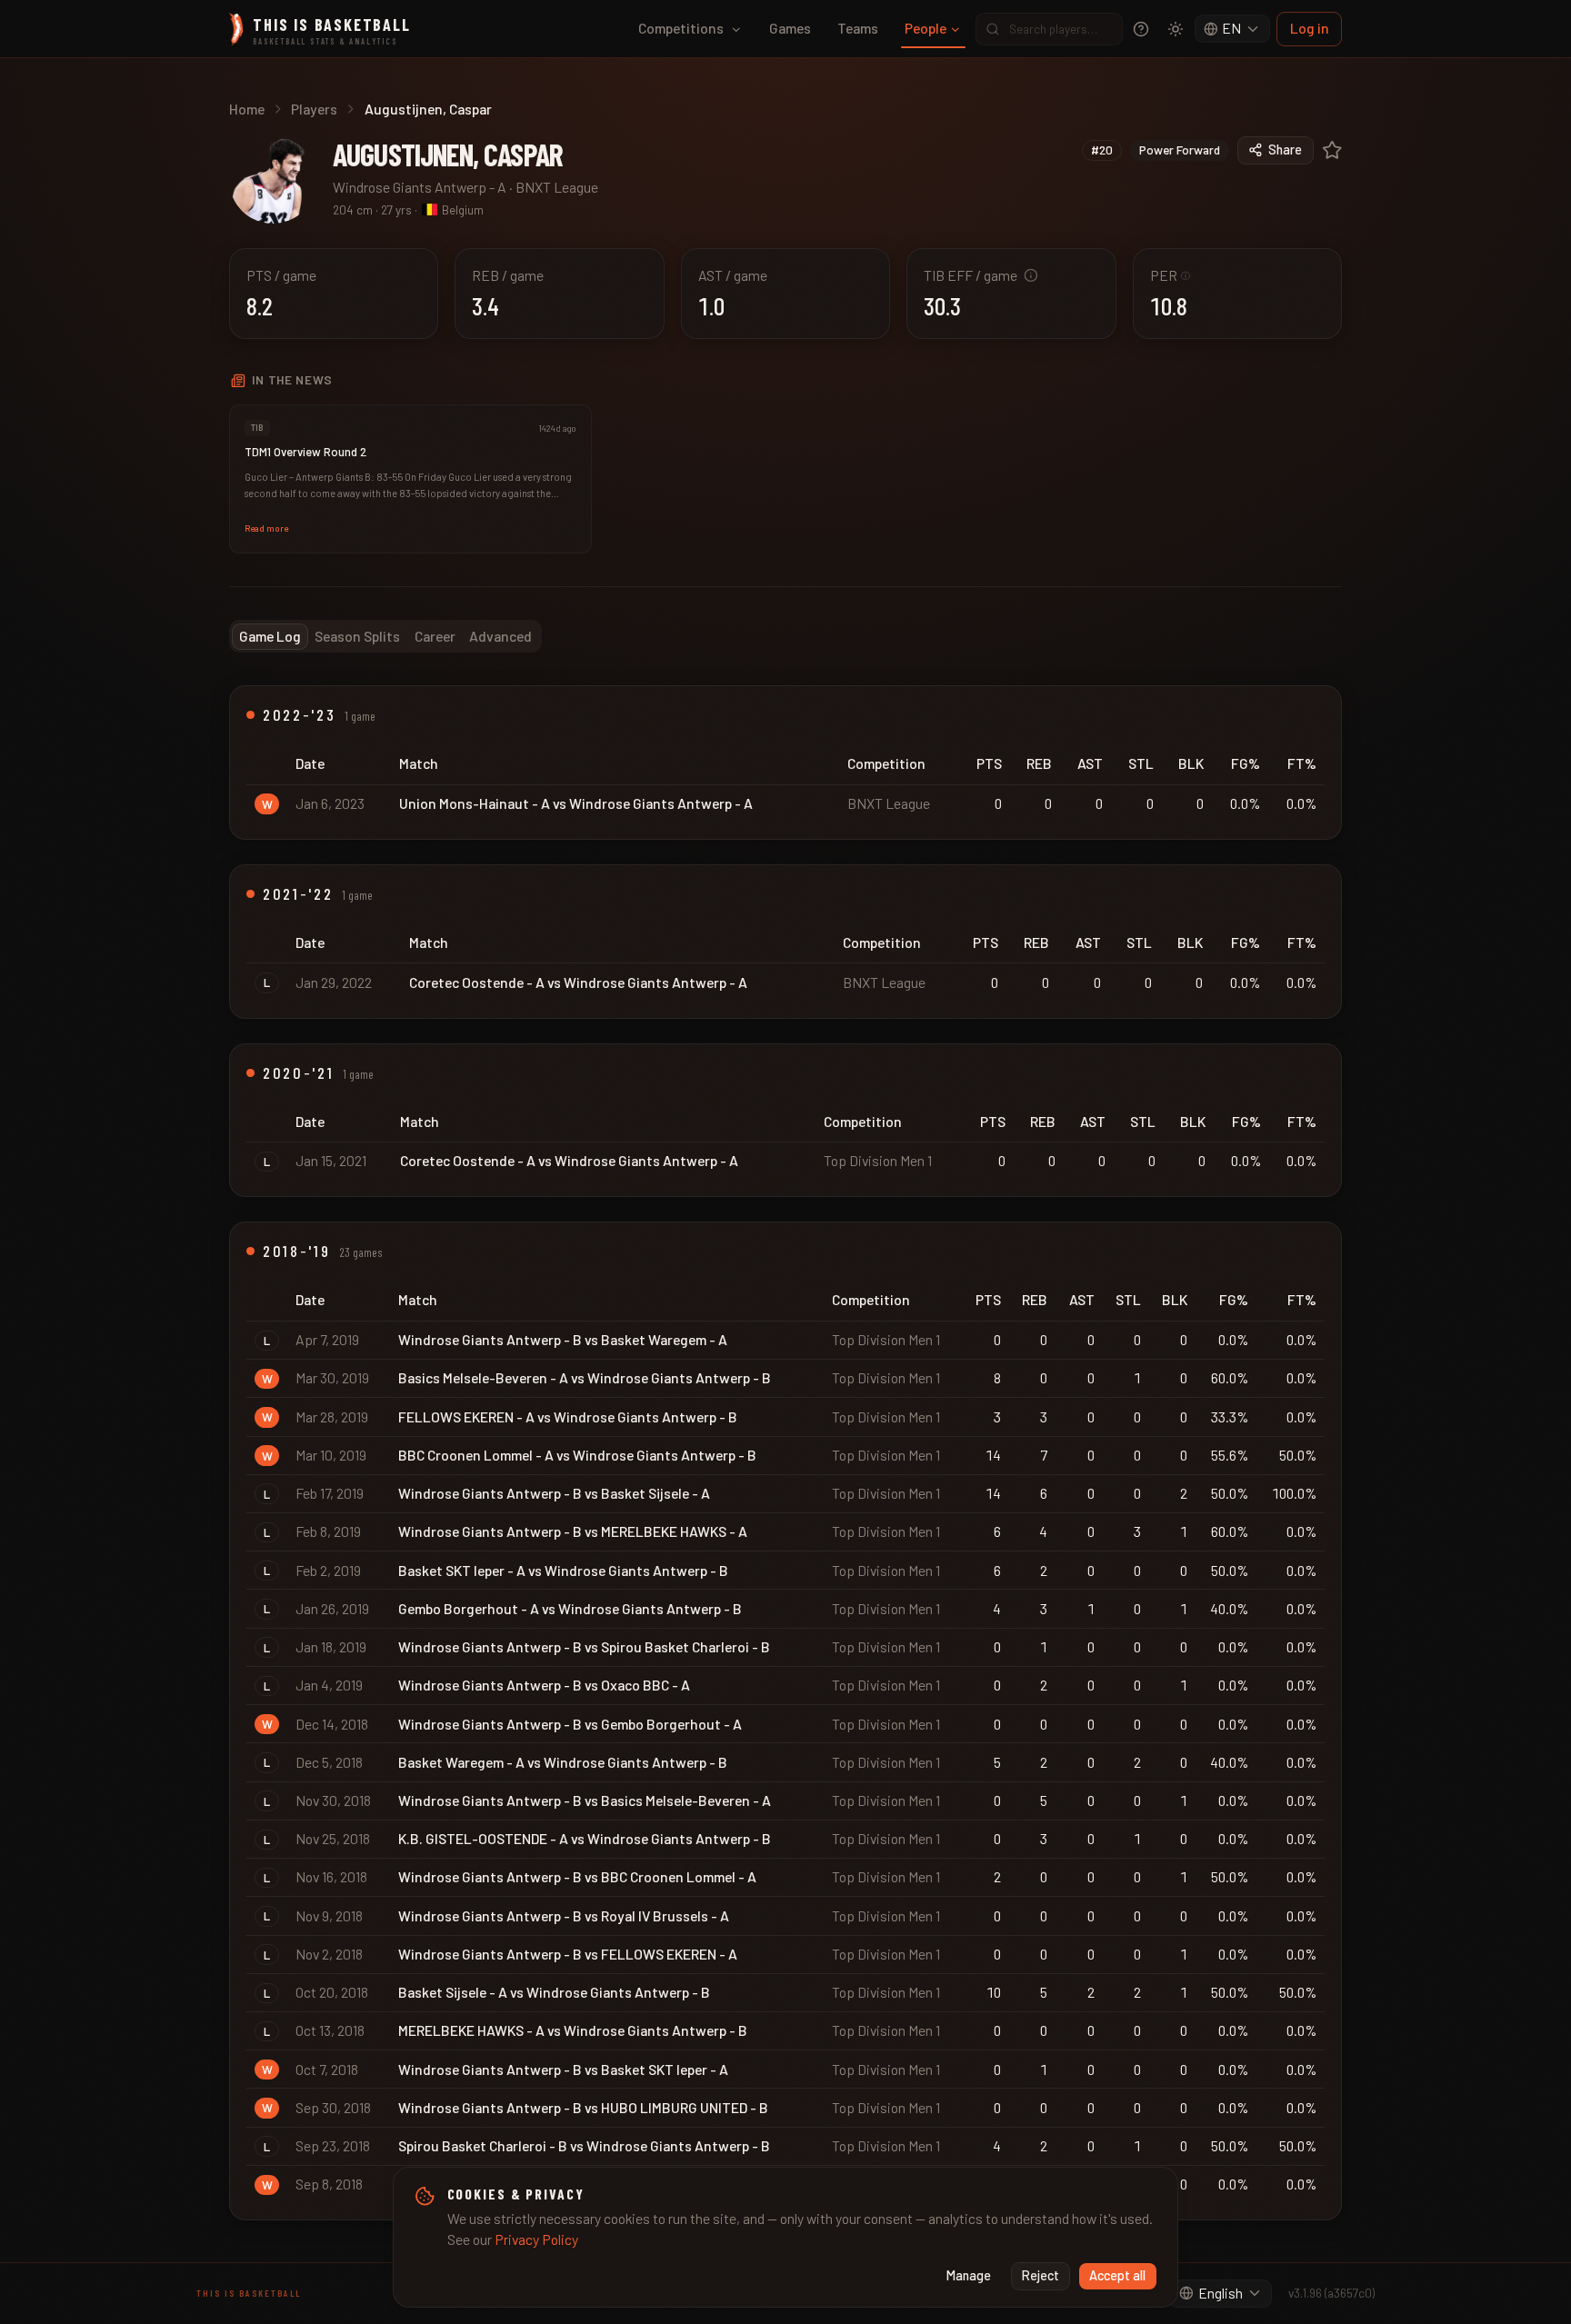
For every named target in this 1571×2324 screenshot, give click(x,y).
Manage (969, 2275)
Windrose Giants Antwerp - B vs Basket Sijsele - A (554, 1493)
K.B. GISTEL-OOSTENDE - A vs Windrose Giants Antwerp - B (585, 1838)
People (926, 28)
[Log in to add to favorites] (1332, 150)
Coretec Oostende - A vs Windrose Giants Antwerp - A (578, 982)
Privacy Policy (536, 2239)
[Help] (1141, 29)
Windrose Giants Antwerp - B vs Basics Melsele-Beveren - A (585, 1800)
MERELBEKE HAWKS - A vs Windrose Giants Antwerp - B (573, 2030)
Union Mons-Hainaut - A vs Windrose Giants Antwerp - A (576, 803)
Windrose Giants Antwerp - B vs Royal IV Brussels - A (564, 1915)
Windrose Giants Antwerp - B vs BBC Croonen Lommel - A (577, 1876)
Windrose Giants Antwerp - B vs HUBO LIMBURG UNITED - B (583, 2107)
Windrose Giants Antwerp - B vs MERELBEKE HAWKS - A (573, 1531)
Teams (858, 28)
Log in (1310, 28)
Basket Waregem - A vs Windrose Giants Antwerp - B (563, 1762)
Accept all (1117, 2275)
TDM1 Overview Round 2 (305, 452)
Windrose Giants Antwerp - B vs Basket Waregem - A (563, 1339)
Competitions (681, 28)
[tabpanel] (785, 1453)
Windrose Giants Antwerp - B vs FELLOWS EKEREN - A (568, 1954)
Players (314, 109)
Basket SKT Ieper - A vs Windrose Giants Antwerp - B (563, 1570)
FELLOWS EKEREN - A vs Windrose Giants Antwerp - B (568, 1416)
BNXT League (557, 187)
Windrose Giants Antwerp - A (420, 187)
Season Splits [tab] (357, 636)
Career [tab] (435, 636)
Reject (1041, 2275)
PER (1171, 275)
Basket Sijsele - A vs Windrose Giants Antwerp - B (554, 1992)
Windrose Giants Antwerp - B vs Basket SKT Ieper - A (563, 2069)
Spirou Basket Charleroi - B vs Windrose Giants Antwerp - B (584, 2145)
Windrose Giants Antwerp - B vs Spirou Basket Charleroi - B (584, 1646)
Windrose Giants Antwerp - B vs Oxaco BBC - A (544, 1685)
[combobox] (1233, 29)
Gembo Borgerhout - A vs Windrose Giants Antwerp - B (570, 1608)
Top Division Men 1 (878, 1160)
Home (247, 109)
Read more (266, 528)
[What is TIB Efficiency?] (1031, 275)
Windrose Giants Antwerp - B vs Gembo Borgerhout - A (570, 1724)
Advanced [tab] (500, 636)
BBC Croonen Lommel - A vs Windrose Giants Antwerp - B (577, 1455)
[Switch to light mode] (1176, 29)
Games (790, 28)
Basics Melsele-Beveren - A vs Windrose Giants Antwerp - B (585, 1377)
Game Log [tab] (270, 636)
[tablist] (385, 636)
